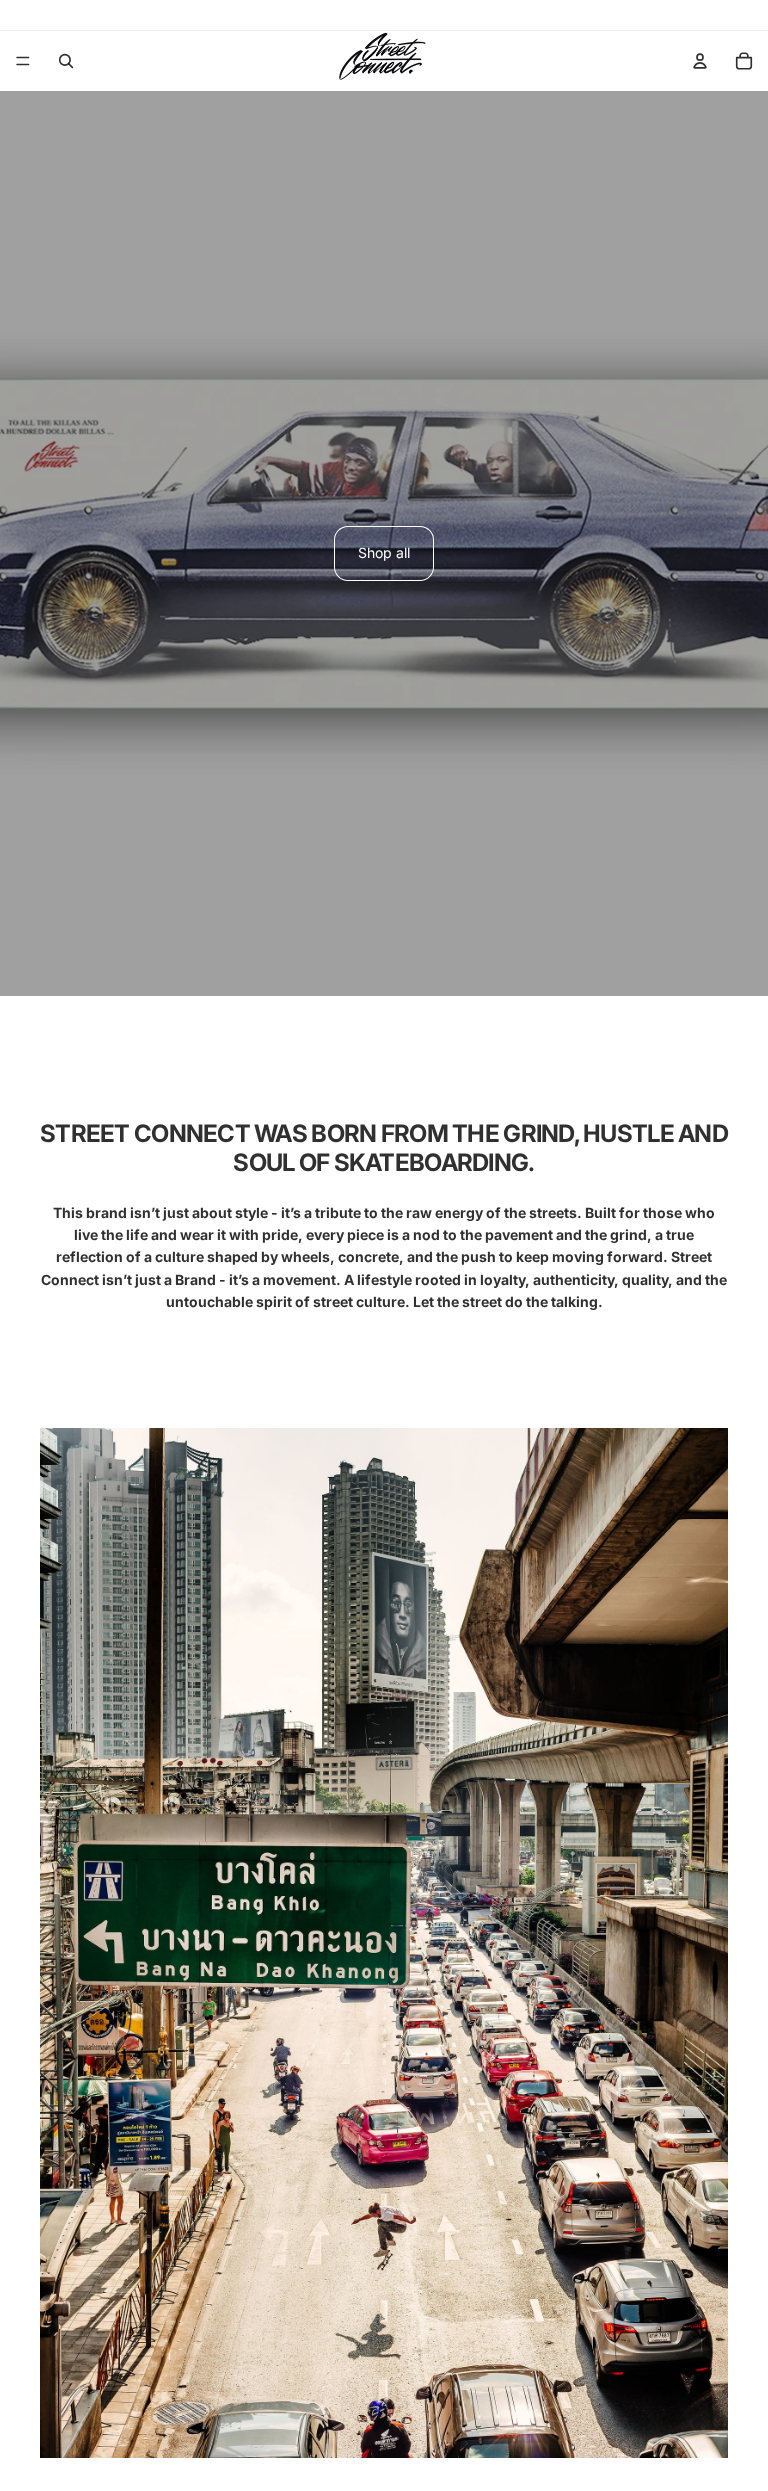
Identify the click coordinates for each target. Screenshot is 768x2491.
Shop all (384, 552)
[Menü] (23, 61)
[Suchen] (66, 61)
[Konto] (700, 61)
